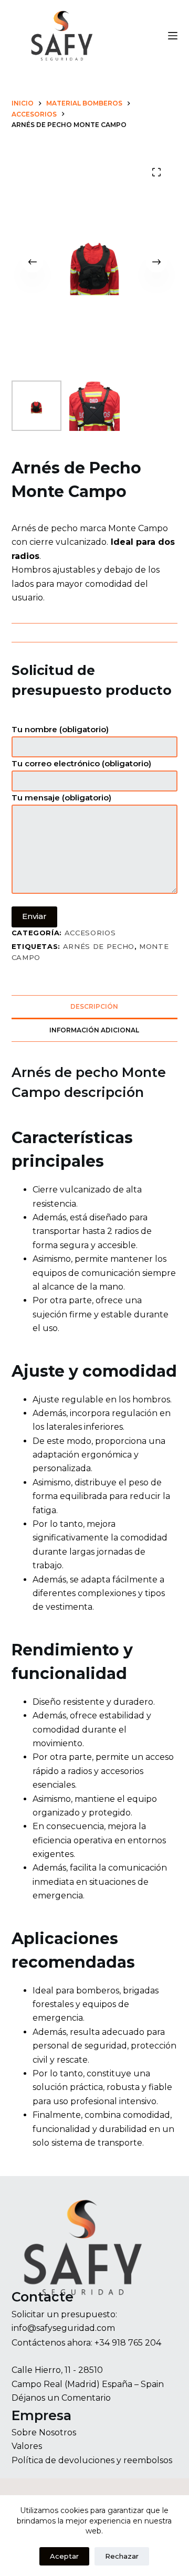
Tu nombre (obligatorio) (60, 729)
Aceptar (64, 2556)
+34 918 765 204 (128, 2343)
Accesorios (90, 933)
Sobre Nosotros (44, 2432)
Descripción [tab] (94, 1006)
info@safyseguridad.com (63, 2328)
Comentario (86, 2398)
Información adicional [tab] (94, 1030)
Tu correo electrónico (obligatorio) (81, 763)
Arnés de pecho (99, 946)
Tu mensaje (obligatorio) (61, 798)
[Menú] (173, 36)
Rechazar (122, 2556)
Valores (27, 2446)
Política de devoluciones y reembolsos (92, 2460)
